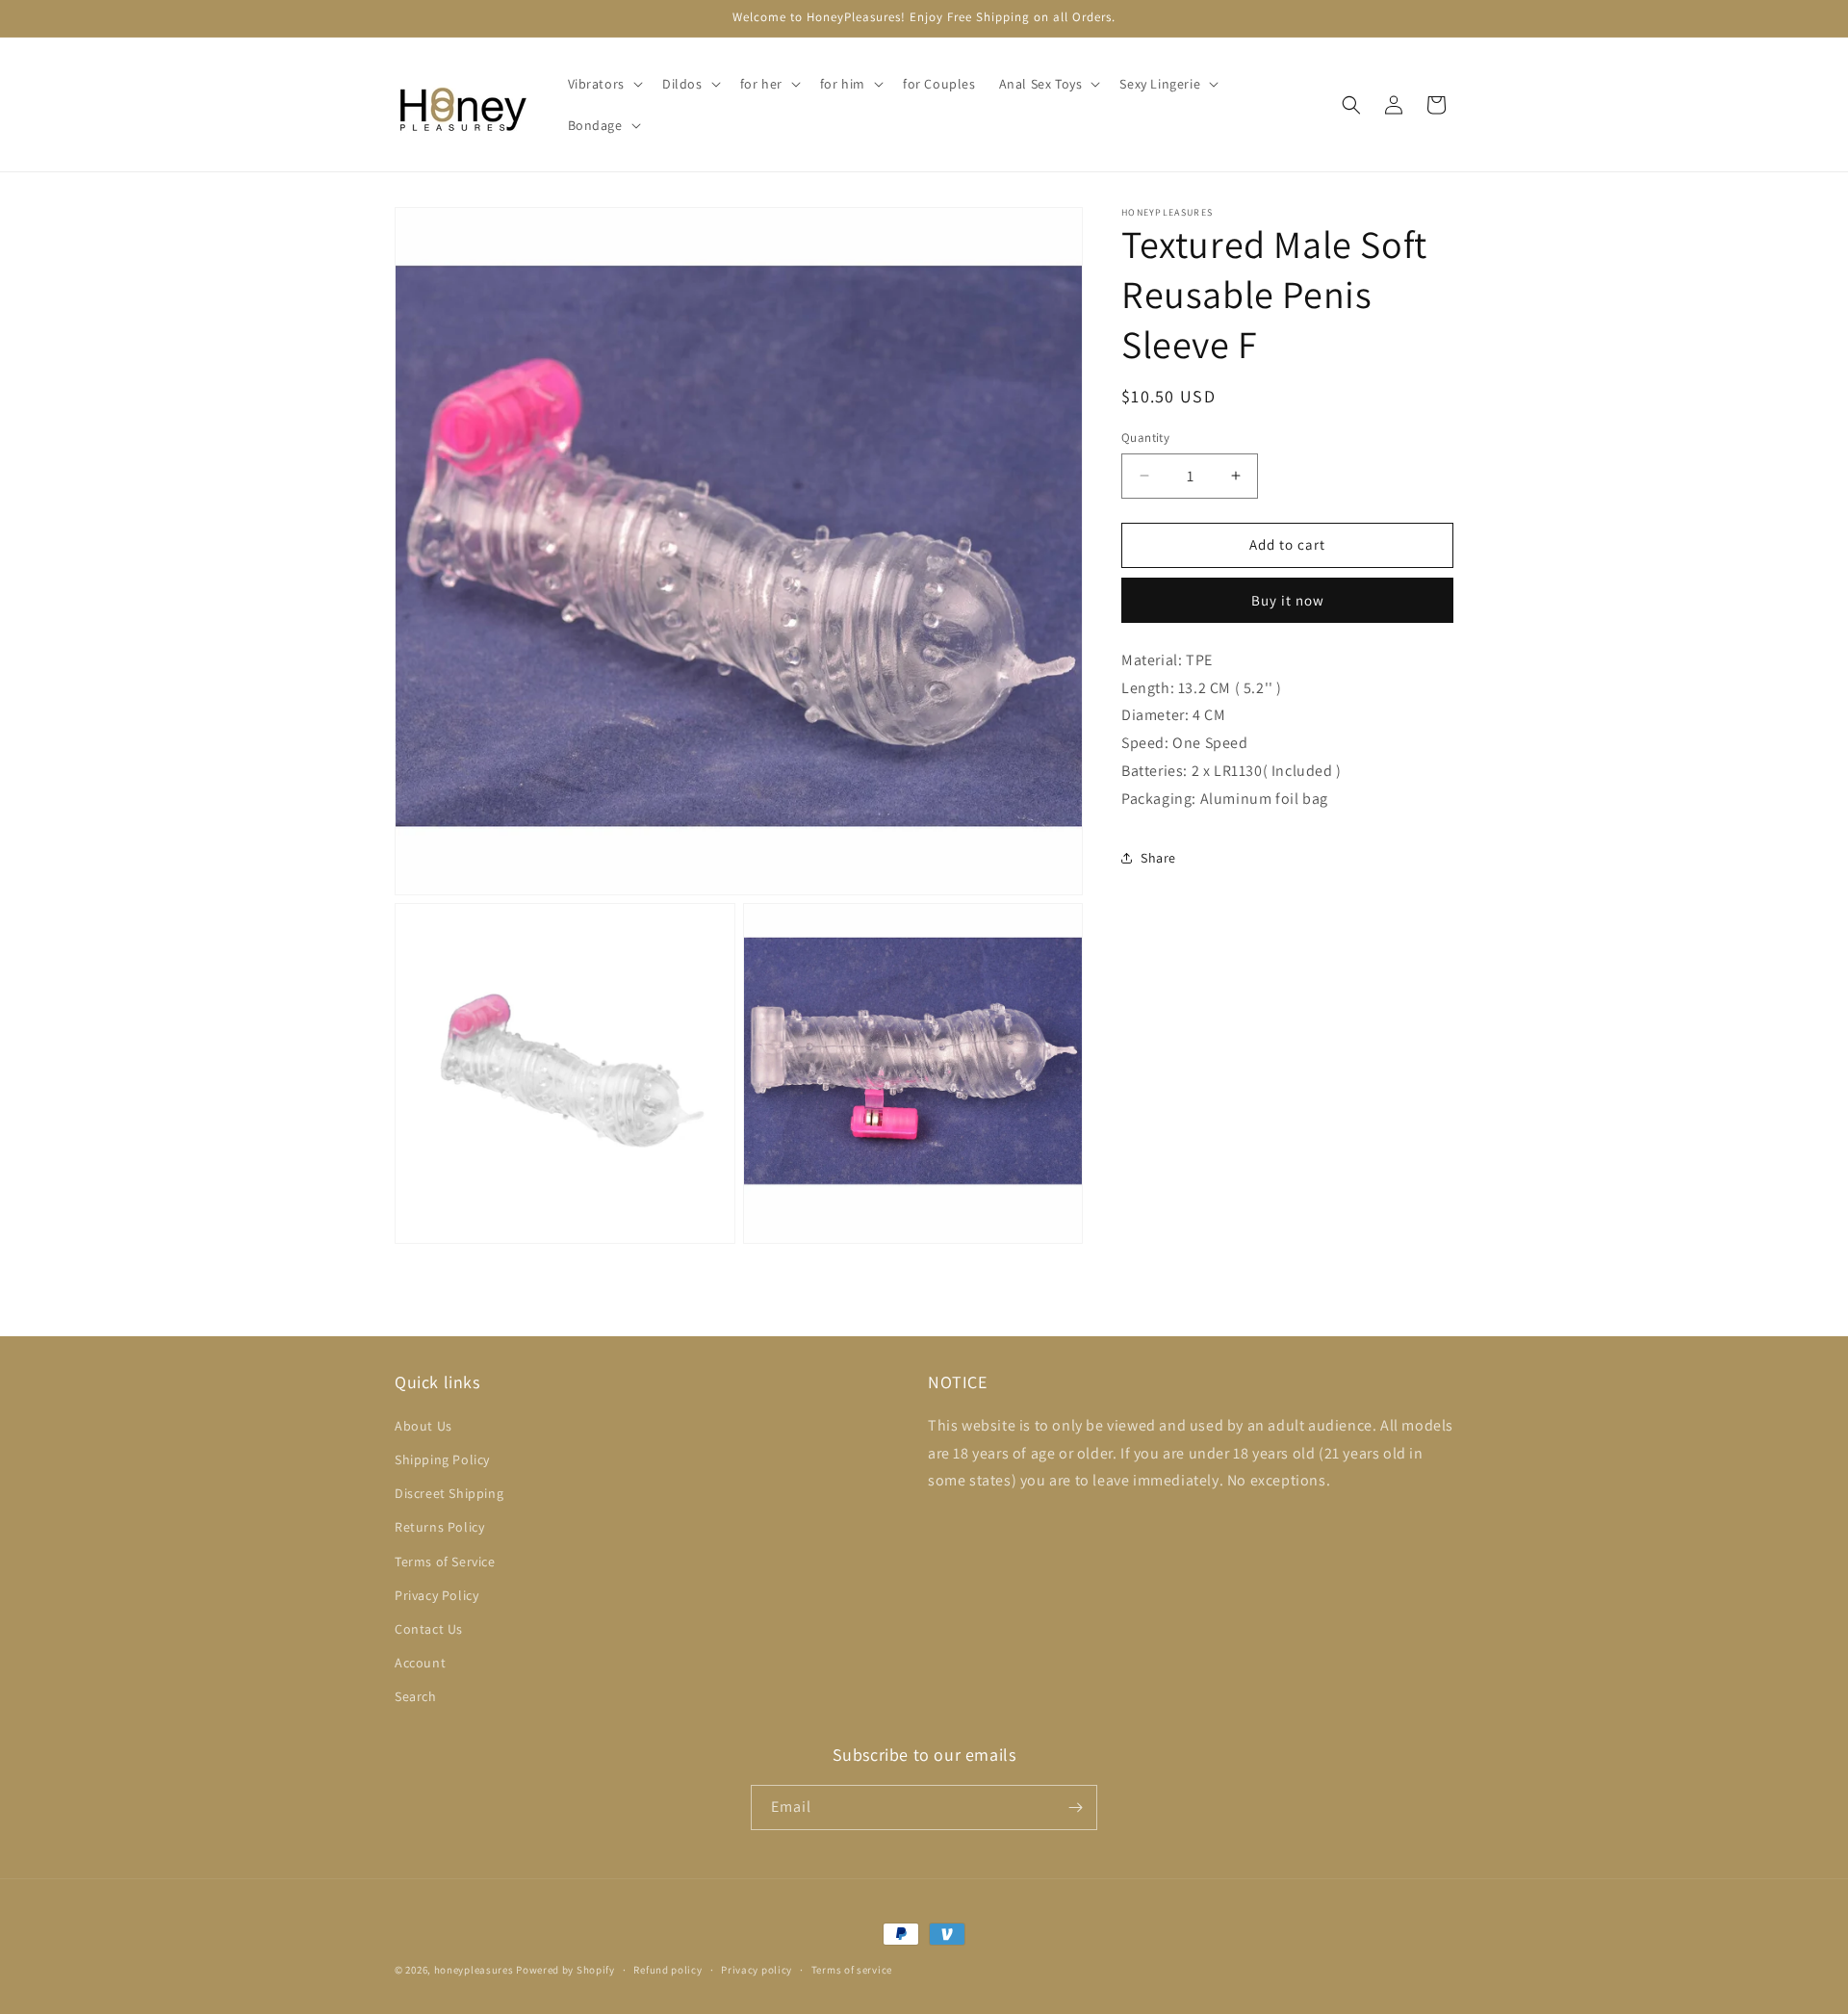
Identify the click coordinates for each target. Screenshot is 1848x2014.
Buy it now (1288, 600)
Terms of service (852, 1970)
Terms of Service (445, 1562)
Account (420, 1663)
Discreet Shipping (449, 1493)
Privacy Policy (436, 1595)
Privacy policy (757, 1970)
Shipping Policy (442, 1459)
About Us (423, 1426)
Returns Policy (439, 1527)
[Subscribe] (1075, 1807)
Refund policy (667, 1970)
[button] (603, 84)
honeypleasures (474, 1970)
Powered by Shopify (565, 1970)
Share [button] (1158, 858)
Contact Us (429, 1629)
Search (416, 1696)
